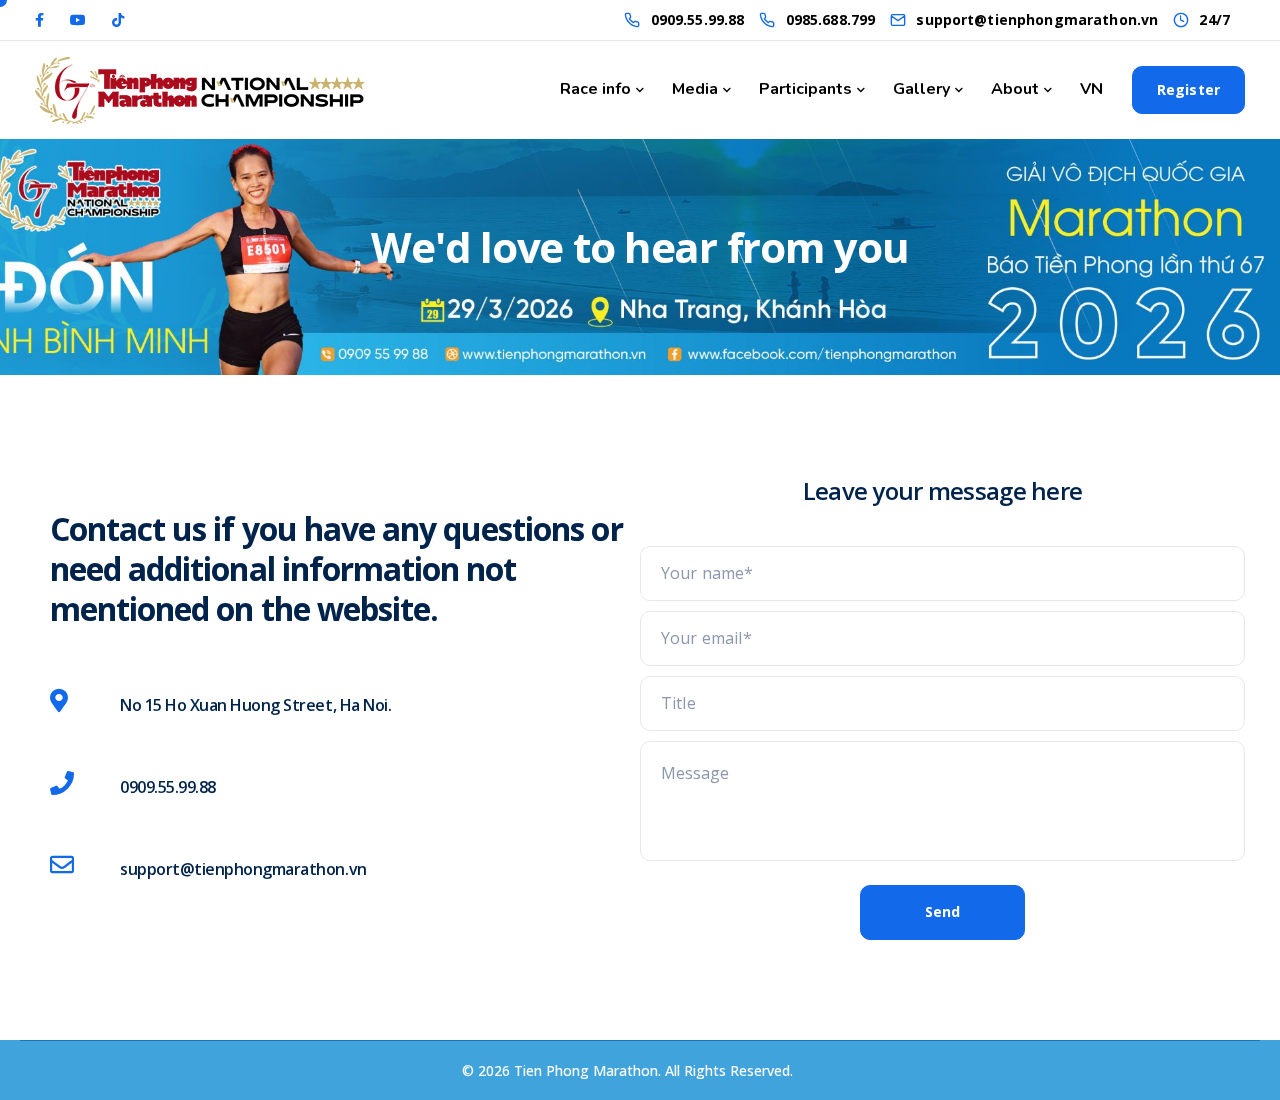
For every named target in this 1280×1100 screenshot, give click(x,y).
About (1015, 89)
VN (1091, 89)
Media (695, 89)
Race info (595, 89)
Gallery (921, 89)
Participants (805, 89)
